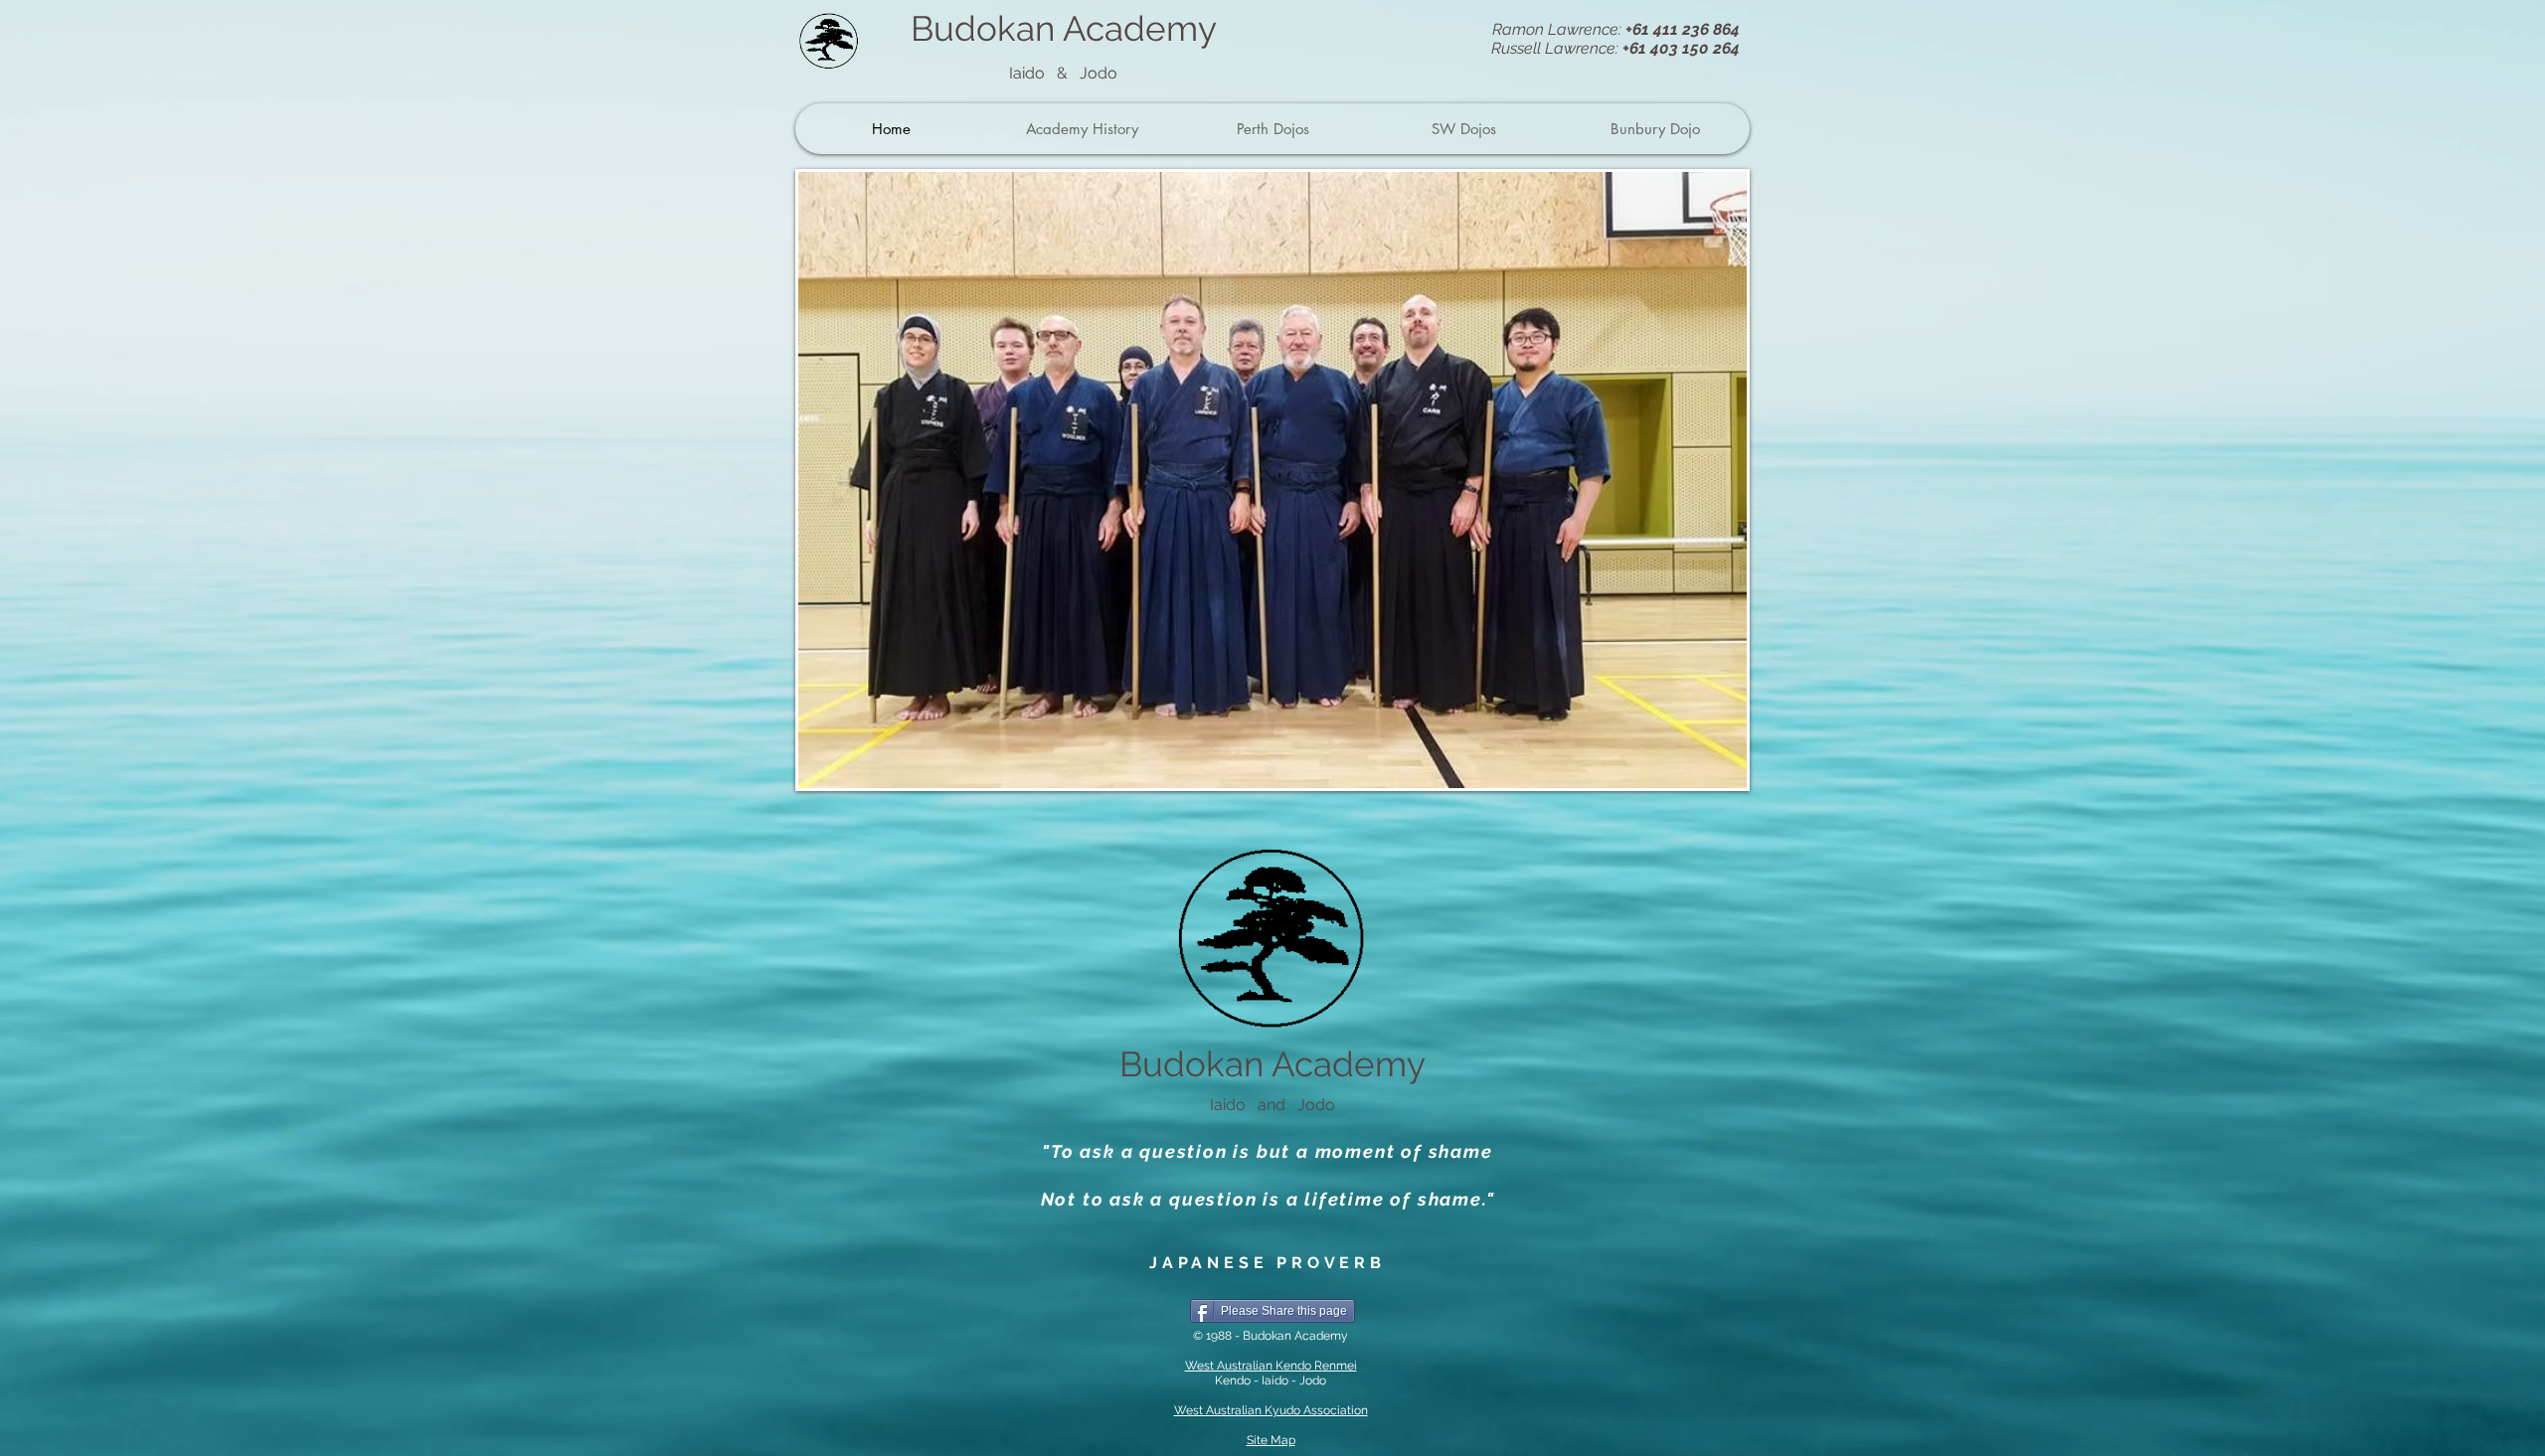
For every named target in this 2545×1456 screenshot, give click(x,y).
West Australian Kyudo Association (1271, 1410)
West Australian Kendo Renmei (1271, 1366)
